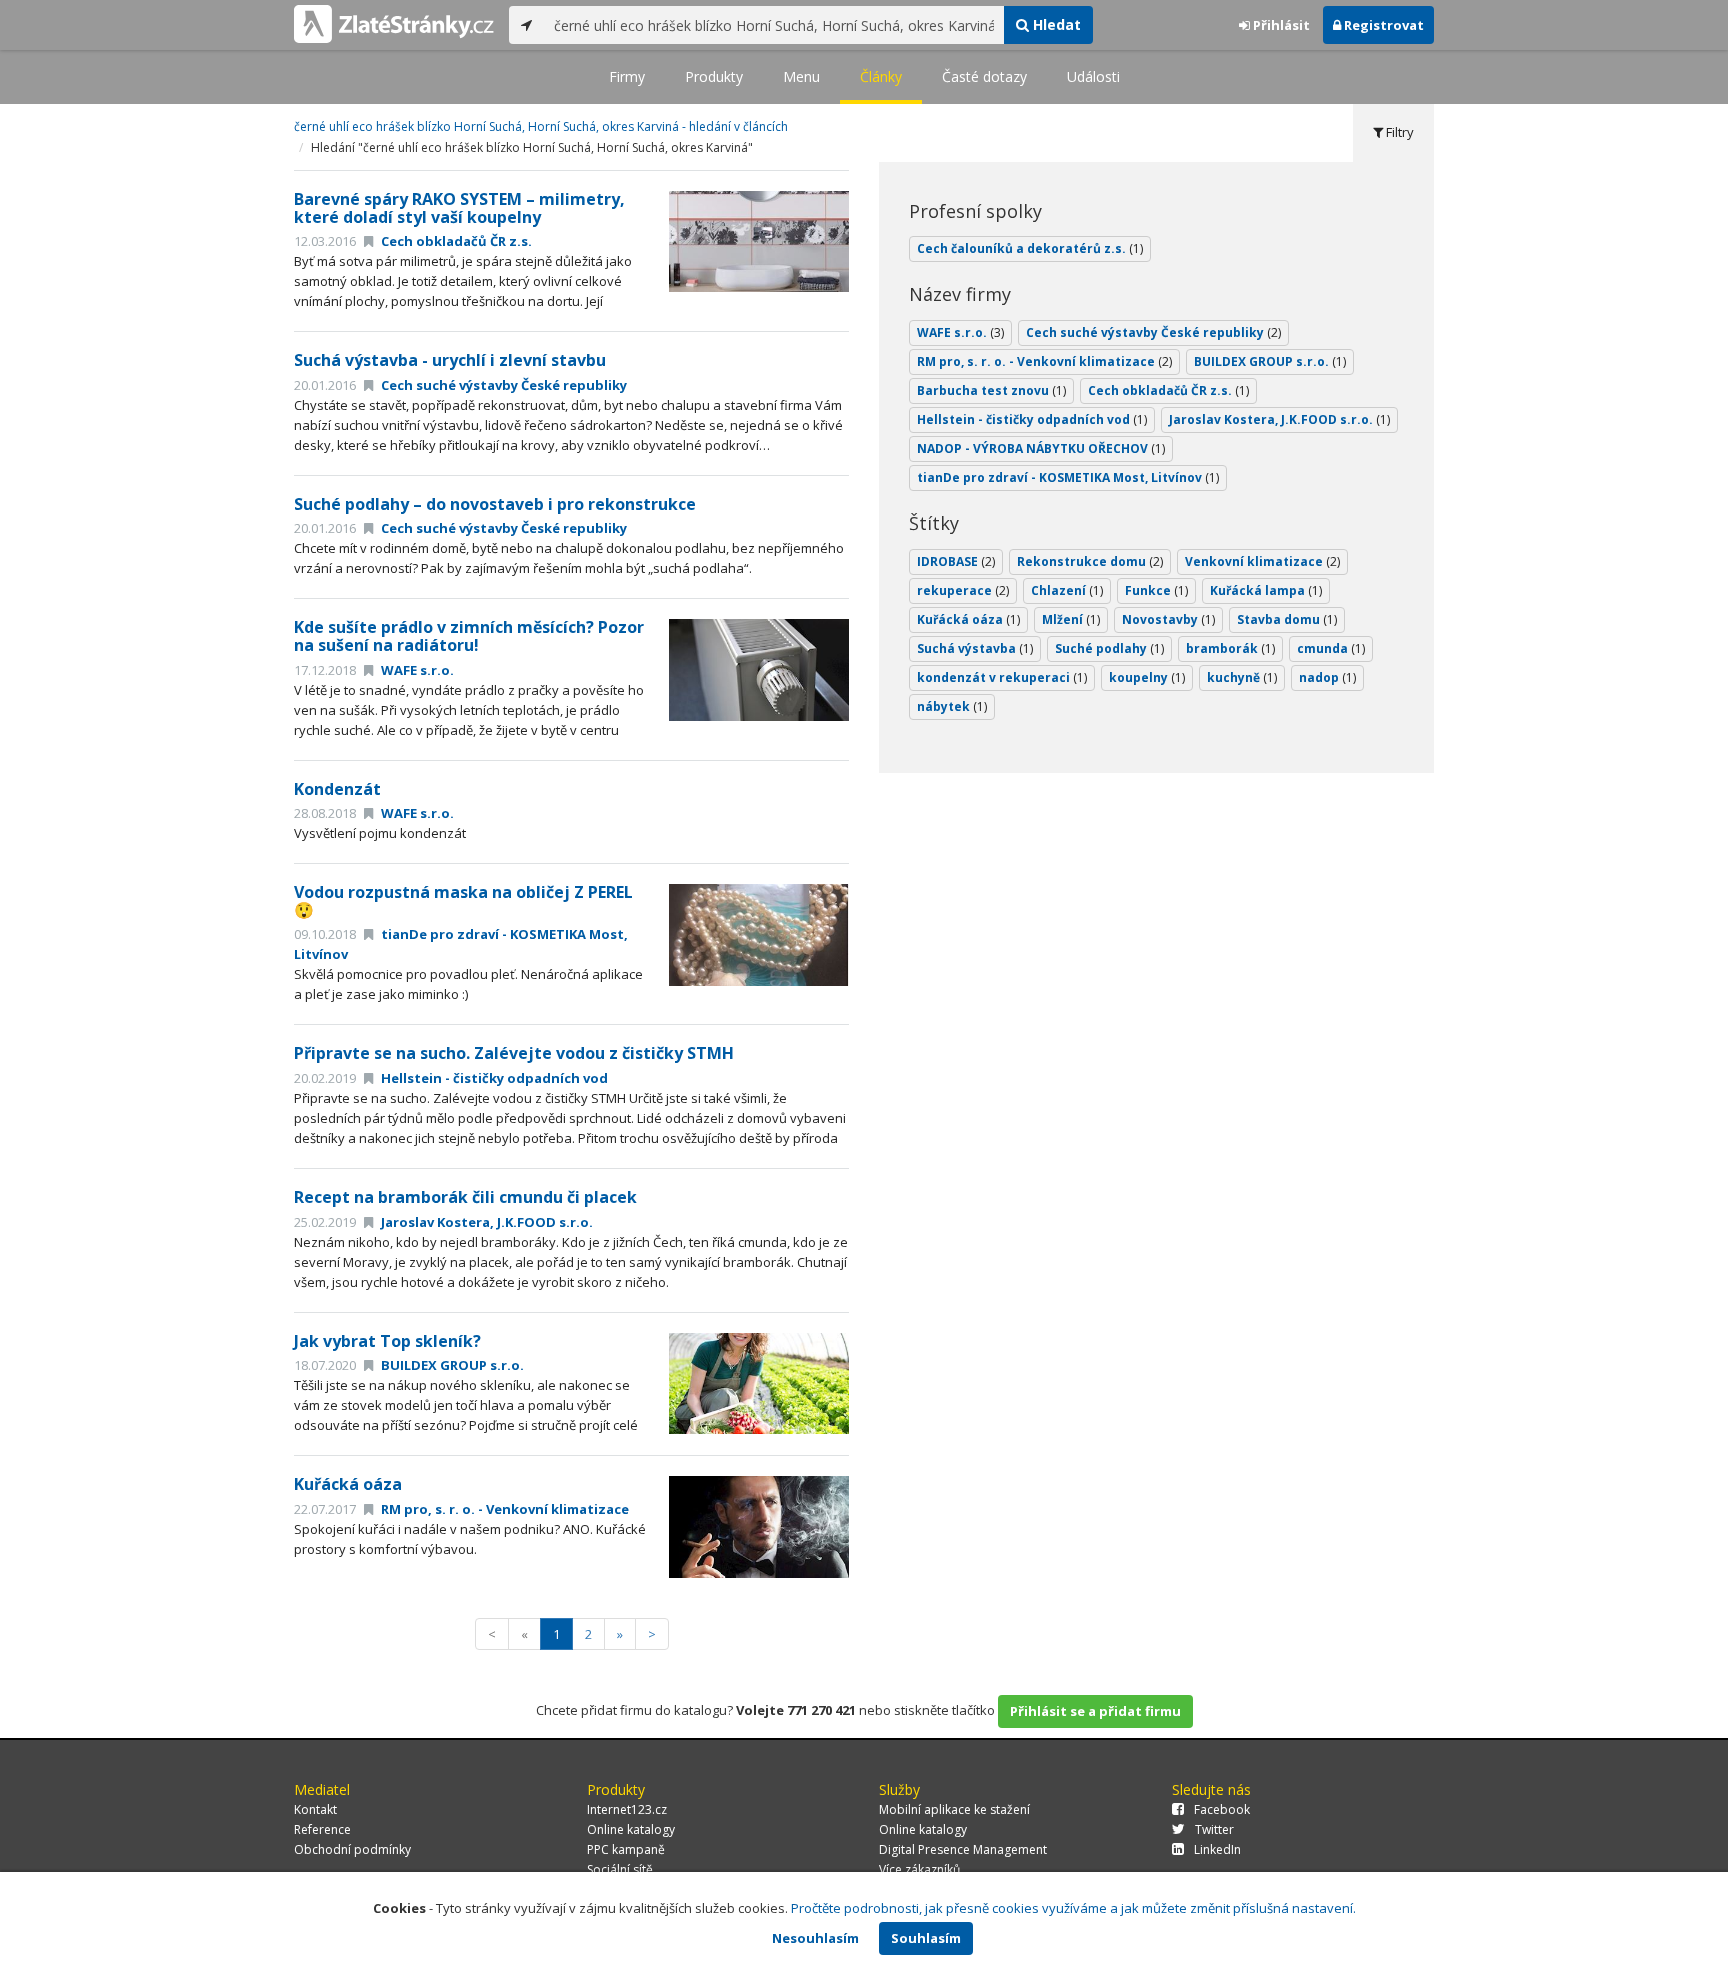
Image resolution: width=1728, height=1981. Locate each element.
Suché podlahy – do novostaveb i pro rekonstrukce (495, 504)
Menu (801, 76)
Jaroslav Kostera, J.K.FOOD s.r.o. (485, 1222)
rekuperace (963, 590)
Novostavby (1168, 619)
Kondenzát (337, 789)
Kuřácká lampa (1266, 590)
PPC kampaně (626, 1849)
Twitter (1214, 1829)
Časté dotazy (984, 76)
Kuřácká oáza (348, 1484)
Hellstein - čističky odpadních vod (493, 1078)
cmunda (1331, 648)
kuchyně (1242, 677)
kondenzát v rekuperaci (1002, 677)
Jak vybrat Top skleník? (387, 1341)
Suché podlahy (1109, 648)
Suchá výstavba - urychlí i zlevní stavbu (450, 360)
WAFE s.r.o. (416, 670)
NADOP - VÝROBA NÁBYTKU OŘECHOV (1041, 448)
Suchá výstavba (975, 648)
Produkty (714, 76)
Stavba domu (1287, 619)
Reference (322, 1829)
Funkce (1156, 590)
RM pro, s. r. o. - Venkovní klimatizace (503, 1509)
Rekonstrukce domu (1090, 561)
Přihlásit (1280, 25)
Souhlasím (926, 1938)
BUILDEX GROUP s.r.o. (451, 1365)
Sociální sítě (620, 1869)
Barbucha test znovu (991, 390)
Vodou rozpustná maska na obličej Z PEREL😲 (463, 901)
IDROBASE (956, 561)
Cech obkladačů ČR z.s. (455, 241)
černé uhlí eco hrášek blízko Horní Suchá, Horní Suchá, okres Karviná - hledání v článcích (541, 126)
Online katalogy (631, 1829)
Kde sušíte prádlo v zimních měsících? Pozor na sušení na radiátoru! (469, 636)
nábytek (952, 706)
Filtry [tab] (1398, 132)
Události (1093, 76)
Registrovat (1382, 25)
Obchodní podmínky (352, 1849)
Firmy (627, 76)
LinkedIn (1217, 1849)
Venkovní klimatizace (1262, 561)
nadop (1327, 677)
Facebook (1222, 1809)
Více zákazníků (919, 1869)
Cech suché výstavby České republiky (502, 385)
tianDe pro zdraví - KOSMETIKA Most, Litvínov (1068, 477)
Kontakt (315, 1809)
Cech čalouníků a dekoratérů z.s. (1030, 248)
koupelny (1147, 677)
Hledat (1055, 24)
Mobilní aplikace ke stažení (954, 1809)
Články (881, 76)
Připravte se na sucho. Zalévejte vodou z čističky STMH (514, 1053)
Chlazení (1067, 590)
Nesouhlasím (815, 1938)
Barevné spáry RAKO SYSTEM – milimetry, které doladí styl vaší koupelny (459, 208)
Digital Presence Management (963, 1849)
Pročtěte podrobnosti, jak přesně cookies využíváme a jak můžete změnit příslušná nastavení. (1073, 1908)
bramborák (1230, 648)
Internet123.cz (627, 1809)
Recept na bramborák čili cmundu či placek (465, 1197)
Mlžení (1071, 619)
